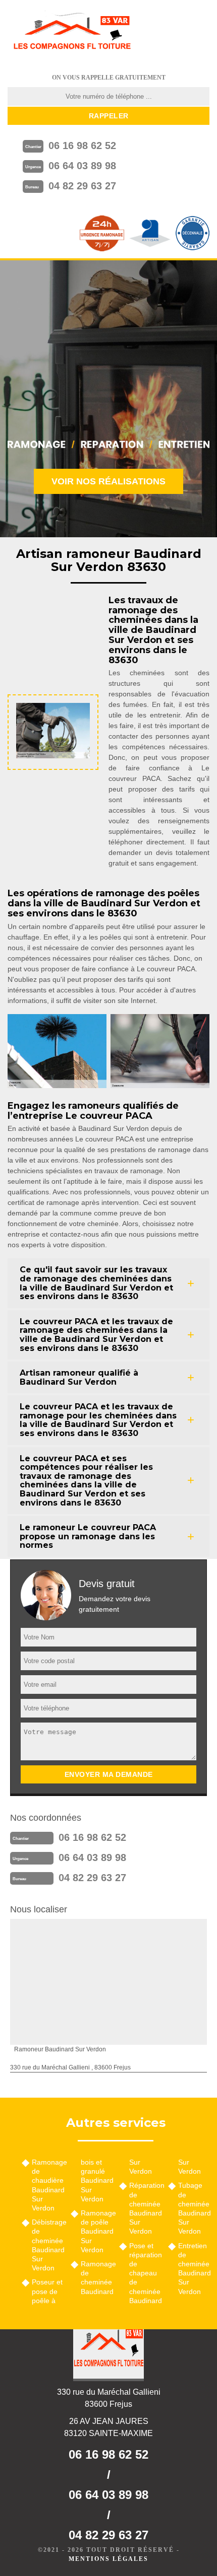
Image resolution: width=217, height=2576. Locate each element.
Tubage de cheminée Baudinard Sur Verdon (194, 2208)
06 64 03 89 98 (82, 166)
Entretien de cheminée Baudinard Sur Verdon (194, 2269)
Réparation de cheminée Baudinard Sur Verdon (145, 2208)
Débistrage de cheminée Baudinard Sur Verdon (48, 2245)
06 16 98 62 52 (82, 146)
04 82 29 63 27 (82, 186)
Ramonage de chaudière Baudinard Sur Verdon (48, 2185)
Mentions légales (108, 2559)
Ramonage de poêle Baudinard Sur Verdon (97, 2231)
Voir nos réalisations (108, 481)
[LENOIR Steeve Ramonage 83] (72, 33)
